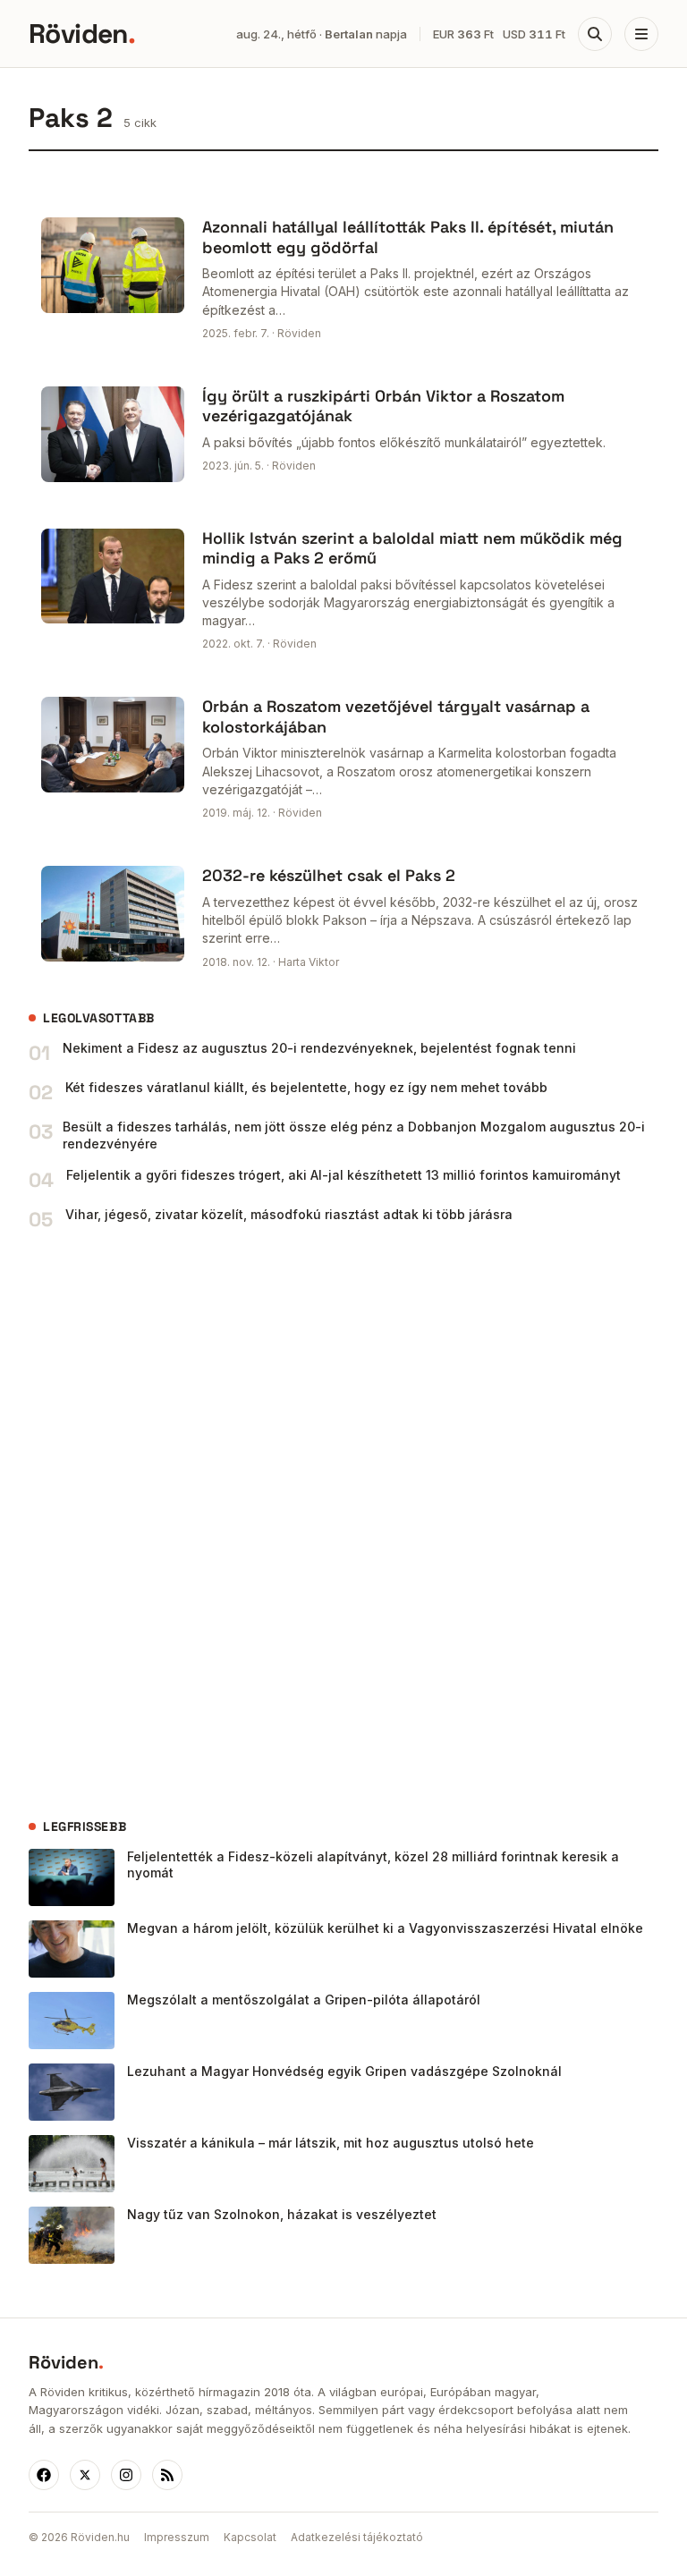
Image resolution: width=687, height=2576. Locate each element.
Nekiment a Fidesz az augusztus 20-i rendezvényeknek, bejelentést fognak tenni (319, 1048)
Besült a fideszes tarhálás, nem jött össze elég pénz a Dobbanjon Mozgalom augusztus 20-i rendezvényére (354, 1135)
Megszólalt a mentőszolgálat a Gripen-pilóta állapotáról (304, 2000)
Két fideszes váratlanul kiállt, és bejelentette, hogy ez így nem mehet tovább (306, 1087)
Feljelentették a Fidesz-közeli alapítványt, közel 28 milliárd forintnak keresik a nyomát (373, 1865)
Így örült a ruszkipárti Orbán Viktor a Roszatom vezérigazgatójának (383, 406)
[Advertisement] (163, 1525)
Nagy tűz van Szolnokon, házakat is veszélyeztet (282, 2214)
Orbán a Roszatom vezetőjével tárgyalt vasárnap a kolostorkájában (396, 716)
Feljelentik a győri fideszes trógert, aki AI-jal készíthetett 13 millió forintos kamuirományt (343, 1175)
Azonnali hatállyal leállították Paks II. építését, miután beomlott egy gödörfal (408, 237)
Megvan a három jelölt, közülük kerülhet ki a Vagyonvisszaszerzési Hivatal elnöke (385, 1928)
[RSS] (167, 2475)
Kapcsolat (250, 2537)
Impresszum (177, 2537)
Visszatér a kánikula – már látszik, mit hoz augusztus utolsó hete (331, 2143)
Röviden (82, 34)
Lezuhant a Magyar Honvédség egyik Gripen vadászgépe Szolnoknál (344, 2071)
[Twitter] (85, 2475)
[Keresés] (595, 34)
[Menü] (641, 34)
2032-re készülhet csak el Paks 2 (329, 875)
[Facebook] (44, 2475)
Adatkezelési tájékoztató (357, 2537)
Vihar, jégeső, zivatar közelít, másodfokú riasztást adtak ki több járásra (289, 1214)
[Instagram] (126, 2475)
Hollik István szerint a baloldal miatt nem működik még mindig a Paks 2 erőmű (412, 548)
